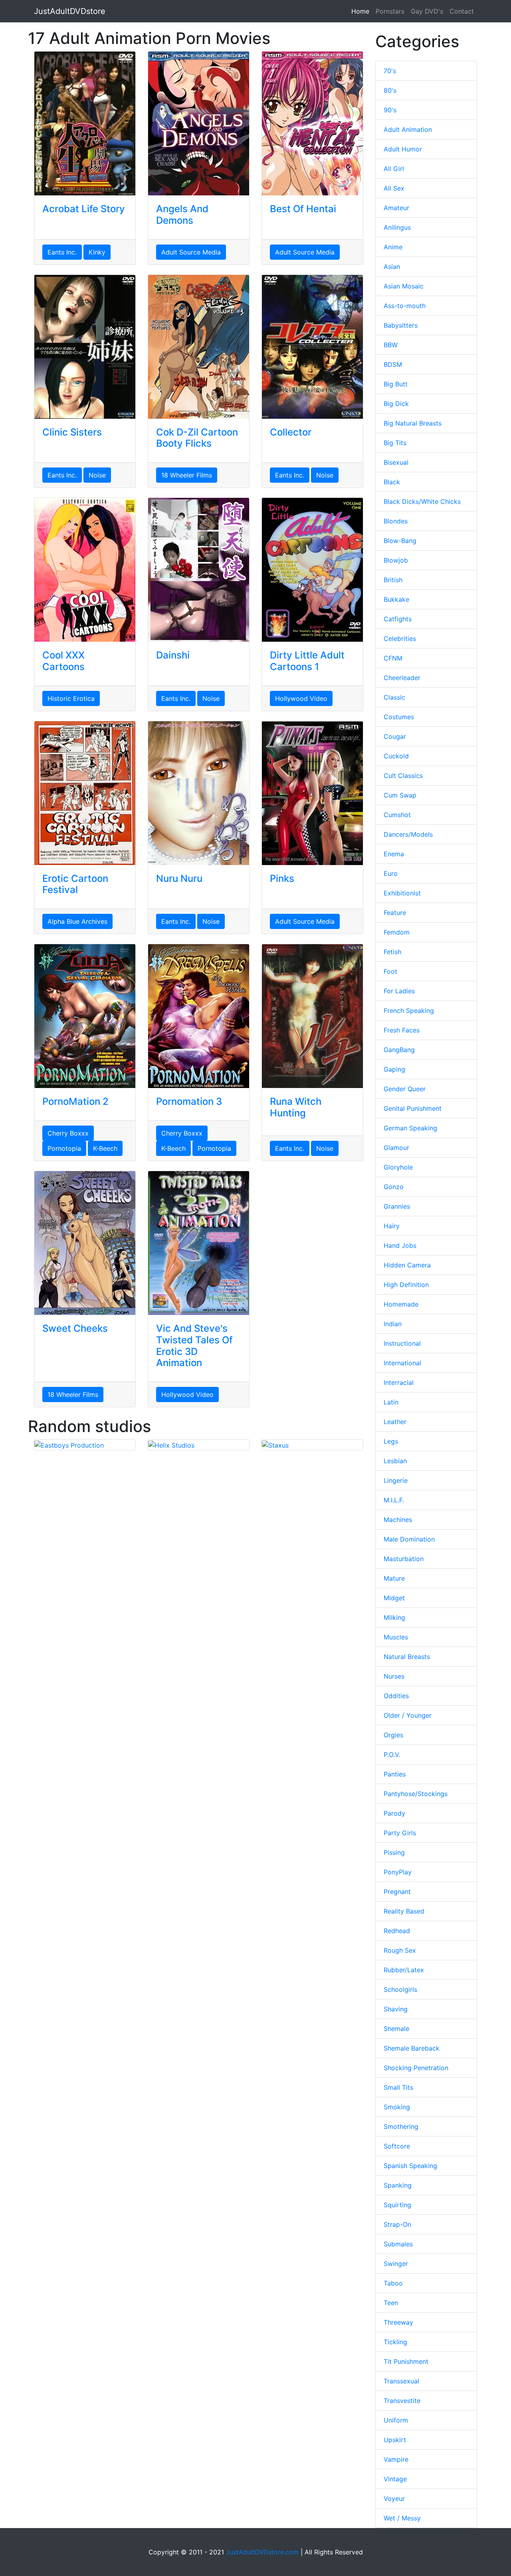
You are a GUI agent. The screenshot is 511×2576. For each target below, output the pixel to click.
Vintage (395, 2479)
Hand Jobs (400, 1245)
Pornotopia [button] (64, 1148)
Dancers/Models (408, 834)
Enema (394, 854)
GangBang (399, 1050)
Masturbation (404, 1559)
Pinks (282, 878)
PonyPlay (398, 1872)
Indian (393, 1324)
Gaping (394, 1069)
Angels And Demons (182, 215)
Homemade (401, 1304)
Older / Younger (408, 1715)
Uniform (396, 2420)
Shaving (396, 2009)
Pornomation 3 (189, 1101)
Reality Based (404, 1911)
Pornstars (390, 11)
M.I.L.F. (394, 1500)
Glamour (396, 1148)
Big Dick (396, 404)
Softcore (397, 2146)
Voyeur (394, 2498)
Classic (394, 697)
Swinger (396, 2264)
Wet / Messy (402, 2518)
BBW (391, 345)
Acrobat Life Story (84, 209)
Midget (394, 1598)
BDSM (393, 364)
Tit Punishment (406, 2361)
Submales (398, 2244)
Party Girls (400, 1833)
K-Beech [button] (105, 1148)
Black (392, 482)
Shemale (396, 2029)
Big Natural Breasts (413, 423)
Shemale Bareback (412, 2048)
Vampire (396, 2459)
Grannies (397, 1206)
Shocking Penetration (416, 2068)
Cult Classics (403, 776)
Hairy (392, 1226)
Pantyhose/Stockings (416, 1794)
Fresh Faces (402, 1030)
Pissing (394, 1852)
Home (360, 11)
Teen (391, 2303)
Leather (395, 1422)
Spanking (398, 2185)
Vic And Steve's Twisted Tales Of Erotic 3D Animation (194, 1346)
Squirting (397, 2205)
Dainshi (173, 655)
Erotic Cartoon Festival (75, 884)
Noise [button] (97, 475)
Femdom (397, 932)
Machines (398, 1520)
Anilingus (397, 227)
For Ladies (399, 991)
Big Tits (395, 443)
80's (390, 90)
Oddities (396, 1696)
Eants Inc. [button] (62, 252)
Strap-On (397, 2224)
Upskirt (395, 2440)
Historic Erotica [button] (71, 698)
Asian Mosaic (404, 286)
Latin (391, 1402)
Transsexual (401, 2381)
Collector (291, 432)
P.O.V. (392, 1754)
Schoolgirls (400, 1989)
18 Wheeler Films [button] (187, 475)
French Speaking (409, 1011)
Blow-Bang (400, 541)
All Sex (394, 188)
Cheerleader (402, 678)
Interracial (399, 1382)
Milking (394, 1617)
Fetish (392, 952)
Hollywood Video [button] (301, 698)
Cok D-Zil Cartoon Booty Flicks (197, 438)
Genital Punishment (413, 1108)
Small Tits (398, 2087)
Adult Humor (403, 149)
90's (390, 110)
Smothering (401, 2126)
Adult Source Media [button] (191, 252)
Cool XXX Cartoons (63, 661)
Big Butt (396, 384)
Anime (393, 247)
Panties (395, 1774)
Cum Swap (400, 795)
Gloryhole (398, 1167)
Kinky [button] (97, 252)
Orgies (393, 1735)
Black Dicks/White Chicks (422, 501)
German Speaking (410, 1128)
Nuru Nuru (179, 878)
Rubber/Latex (404, 1970)
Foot (390, 971)
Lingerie (396, 1480)
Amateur (396, 208)
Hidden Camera (407, 1265)
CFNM (393, 658)
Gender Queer (405, 1089)
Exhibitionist (402, 893)
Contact (462, 11)
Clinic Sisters (72, 432)
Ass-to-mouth (405, 306)
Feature (395, 913)
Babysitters (401, 325)
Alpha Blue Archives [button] (77, 921)
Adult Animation (408, 129)
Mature (394, 1578)
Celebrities (400, 639)
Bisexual (396, 462)
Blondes (396, 521)
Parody (394, 1813)
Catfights (398, 619)
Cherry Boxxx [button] (68, 1133)
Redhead (397, 1931)
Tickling (395, 2342)
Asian (392, 267)
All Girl (394, 169)
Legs (391, 1441)
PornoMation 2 (75, 1101)
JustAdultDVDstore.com (262, 2552)
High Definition (406, 1285)
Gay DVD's (427, 11)
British (393, 580)
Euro (391, 873)
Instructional (402, 1343)
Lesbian (395, 1461)
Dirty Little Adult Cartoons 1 (307, 661)
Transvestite (402, 2401)
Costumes (399, 717)
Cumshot (397, 815)
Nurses (394, 1676)
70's (390, 71)
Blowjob (396, 560)
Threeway (398, 2322)
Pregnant (397, 1892)
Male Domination (409, 1539)
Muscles (396, 1637)
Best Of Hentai (303, 209)
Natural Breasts (407, 1657)
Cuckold (396, 756)
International (402, 1363)
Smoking (397, 2107)
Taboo (393, 2283)
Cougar (395, 736)
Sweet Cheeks (75, 1328)
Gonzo (394, 1187)
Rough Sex (400, 1950)
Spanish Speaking (410, 2166)
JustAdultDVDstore (70, 11)
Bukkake (396, 599)
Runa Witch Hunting (296, 1107)
